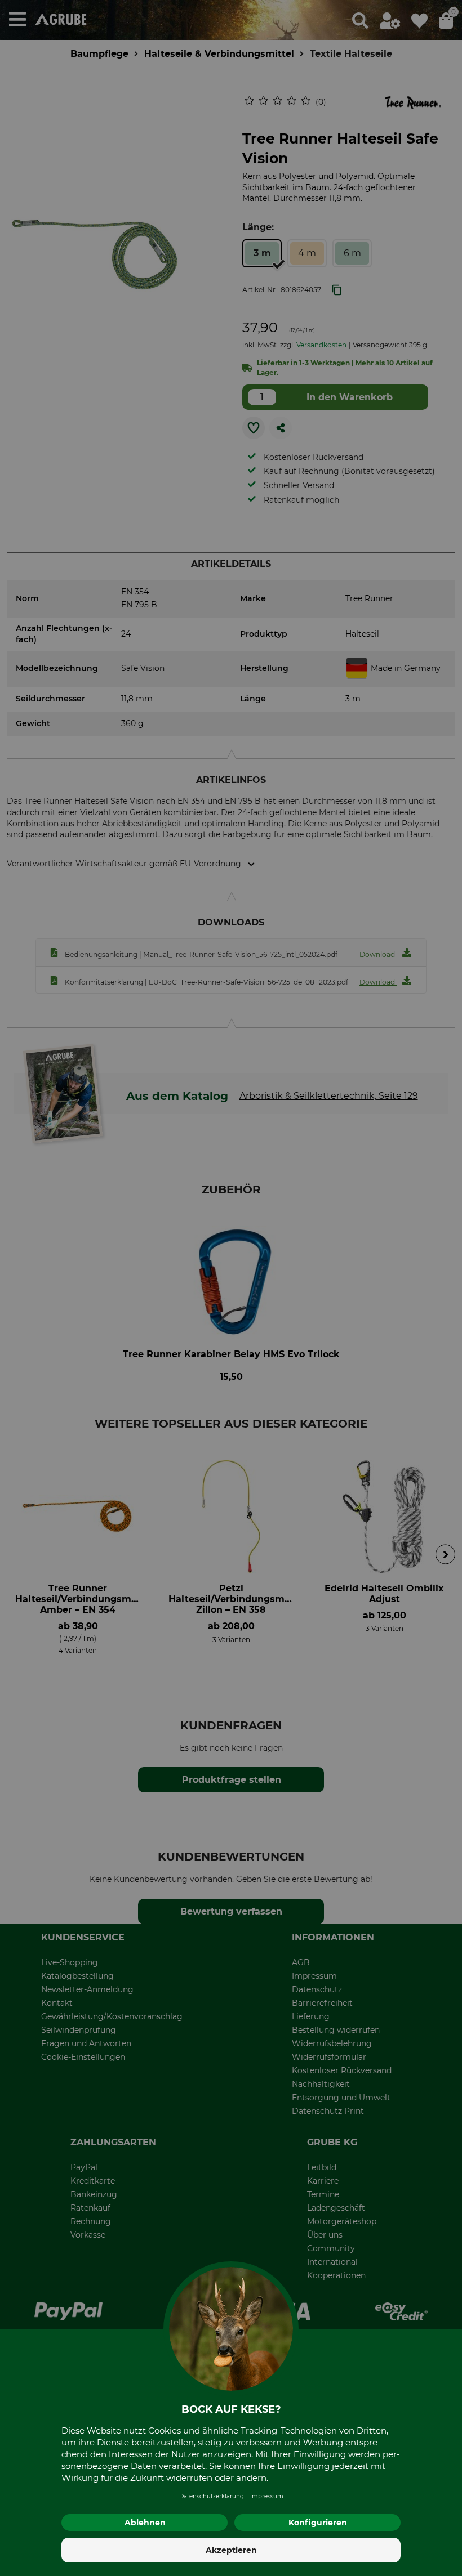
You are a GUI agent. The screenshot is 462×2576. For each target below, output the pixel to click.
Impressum (267, 2496)
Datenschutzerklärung (212, 2496)
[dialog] (231, 1288)
